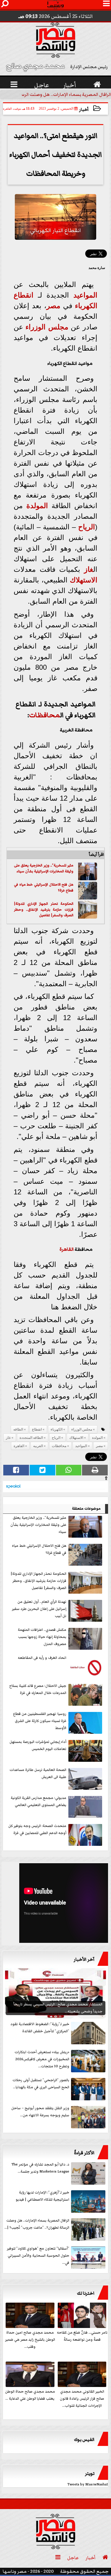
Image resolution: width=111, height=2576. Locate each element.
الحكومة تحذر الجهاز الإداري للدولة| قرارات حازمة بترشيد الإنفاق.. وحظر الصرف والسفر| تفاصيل (44, 909)
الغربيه (38, 1446)
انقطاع (24, 295)
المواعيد (85, 295)
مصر (53, 306)
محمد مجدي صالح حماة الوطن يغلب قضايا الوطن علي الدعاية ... (30, 2395)
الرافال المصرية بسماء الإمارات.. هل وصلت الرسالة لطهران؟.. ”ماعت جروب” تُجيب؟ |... (37, 2224)
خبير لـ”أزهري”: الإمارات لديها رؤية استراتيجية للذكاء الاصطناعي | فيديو (42, 2196)
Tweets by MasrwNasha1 (88, 2484)
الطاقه (18, 1429)
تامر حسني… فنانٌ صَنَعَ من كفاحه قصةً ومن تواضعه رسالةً (82, 2336)
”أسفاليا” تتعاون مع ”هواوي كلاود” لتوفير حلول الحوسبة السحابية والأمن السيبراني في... (38, 2256)
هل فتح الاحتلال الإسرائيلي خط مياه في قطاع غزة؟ (39, 1549)
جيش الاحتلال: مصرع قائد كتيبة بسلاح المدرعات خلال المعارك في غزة (38, 1689)
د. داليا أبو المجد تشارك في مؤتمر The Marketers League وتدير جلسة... (40, 2168)
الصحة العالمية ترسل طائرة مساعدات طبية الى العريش (38, 1773)
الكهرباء (86, 306)
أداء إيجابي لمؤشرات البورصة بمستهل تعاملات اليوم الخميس (38, 1745)
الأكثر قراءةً (84, 2153)
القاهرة (67, 1249)
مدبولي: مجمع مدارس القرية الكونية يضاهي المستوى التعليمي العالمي (38, 1801)
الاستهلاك (84, 580)
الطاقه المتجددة (31, 1438)
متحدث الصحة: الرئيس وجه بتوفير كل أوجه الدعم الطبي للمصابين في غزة (37, 1829)
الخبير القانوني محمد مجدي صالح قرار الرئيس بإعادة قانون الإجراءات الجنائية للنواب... (82, 2399)
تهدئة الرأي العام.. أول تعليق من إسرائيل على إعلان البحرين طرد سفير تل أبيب (39, 1609)
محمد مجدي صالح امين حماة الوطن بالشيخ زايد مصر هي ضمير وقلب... (30, 2340)
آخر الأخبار (84, 1959)
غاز (89, 569)
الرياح (87, 527)
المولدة (37, 506)
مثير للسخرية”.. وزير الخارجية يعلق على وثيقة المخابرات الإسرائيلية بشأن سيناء (44, 868)
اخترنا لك (86, 2293)
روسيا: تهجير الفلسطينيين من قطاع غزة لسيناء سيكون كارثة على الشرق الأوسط (40, 1721)
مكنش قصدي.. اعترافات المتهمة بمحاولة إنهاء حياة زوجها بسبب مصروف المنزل (42, 1637)
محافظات (45, 715)
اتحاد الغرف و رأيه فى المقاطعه (42, 1658)
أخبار (84, 110)
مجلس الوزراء (47, 327)
